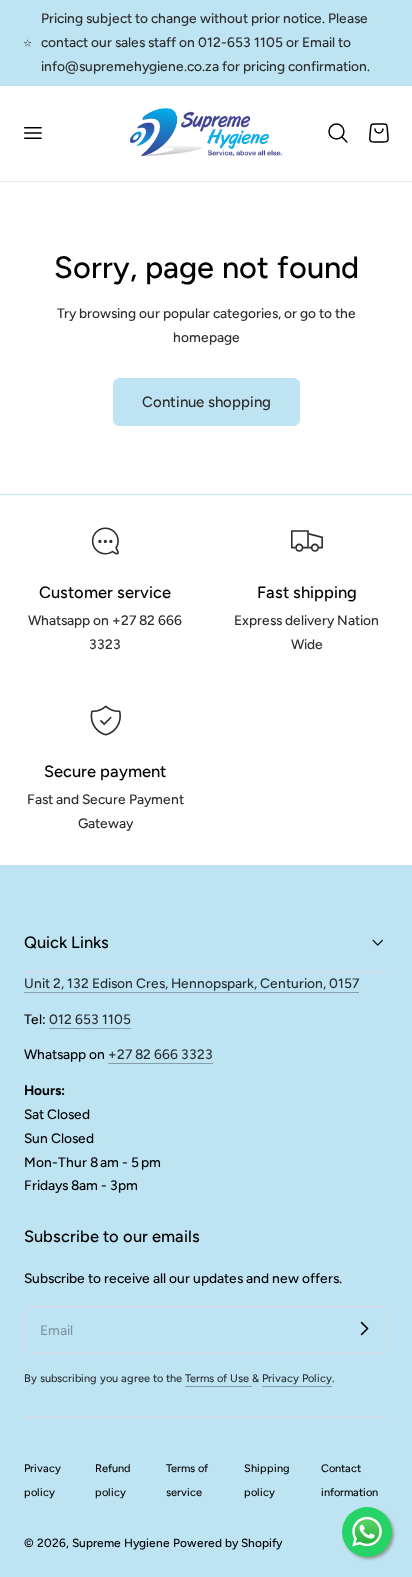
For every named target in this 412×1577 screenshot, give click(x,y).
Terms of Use (218, 1378)
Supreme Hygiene (121, 1543)
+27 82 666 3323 (160, 1054)
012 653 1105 (90, 1019)
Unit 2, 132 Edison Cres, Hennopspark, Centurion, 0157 (191, 983)
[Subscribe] (364, 1329)
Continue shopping (206, 402)
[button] (32, 133)
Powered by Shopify (227, 1543)
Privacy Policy (297, 1378)
